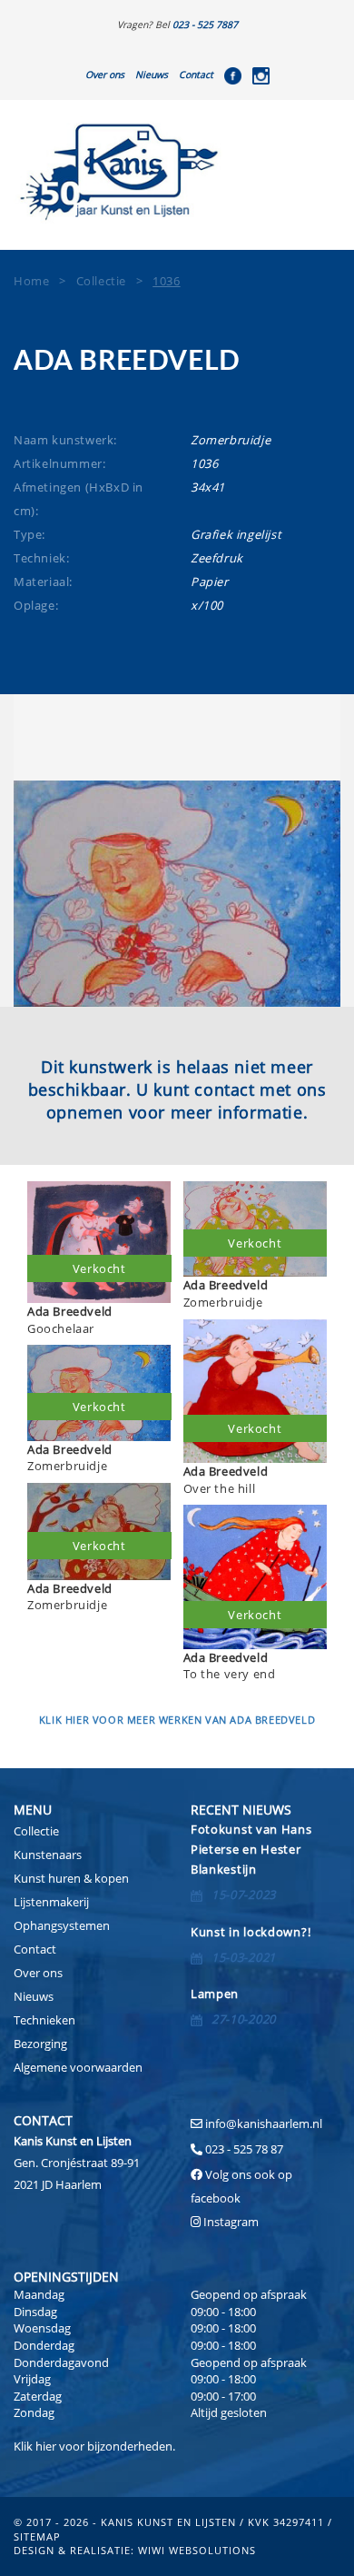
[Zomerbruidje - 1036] (177, 894)
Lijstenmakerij (51, 1902)
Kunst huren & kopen (71, 1878)
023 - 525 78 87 (244, 2149)
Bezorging (40, 2044)
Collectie (36, 1831)
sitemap (37, 2536)
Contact (196, 75)
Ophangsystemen (62, 1925)
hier (46, 2446)
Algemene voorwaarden (78, 2067)
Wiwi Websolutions (197, 2550)
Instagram (231, 2222)
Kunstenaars (48, 1855)
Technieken (44, 2020)
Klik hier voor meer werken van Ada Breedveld (177, 1720)
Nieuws (152, 75)
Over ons (105, 75)
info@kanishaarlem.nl (264, 2123)
